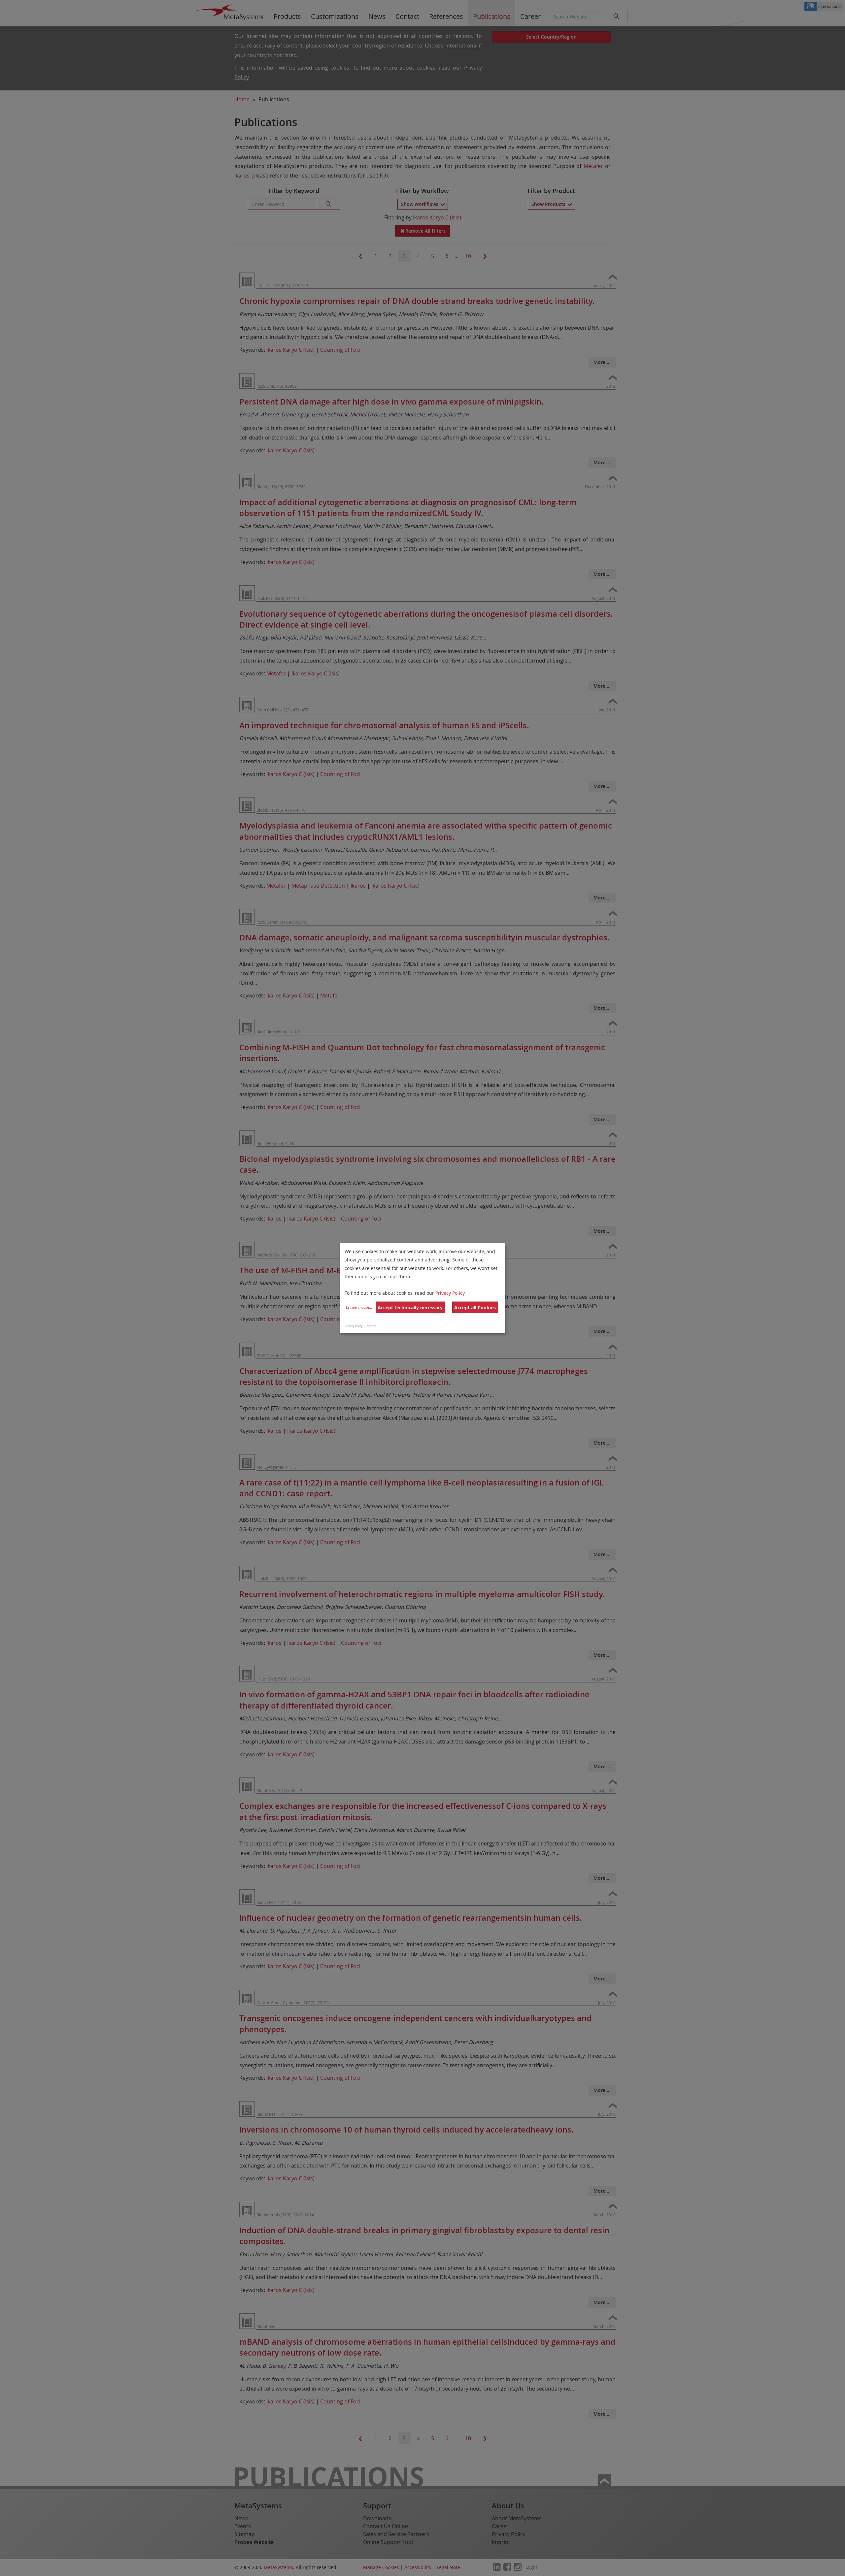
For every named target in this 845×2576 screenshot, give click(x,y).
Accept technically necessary (410, 1307)
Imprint (371, 1326)
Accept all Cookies (475, 1307)
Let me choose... (359, 1307)
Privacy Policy (450, 1293)
